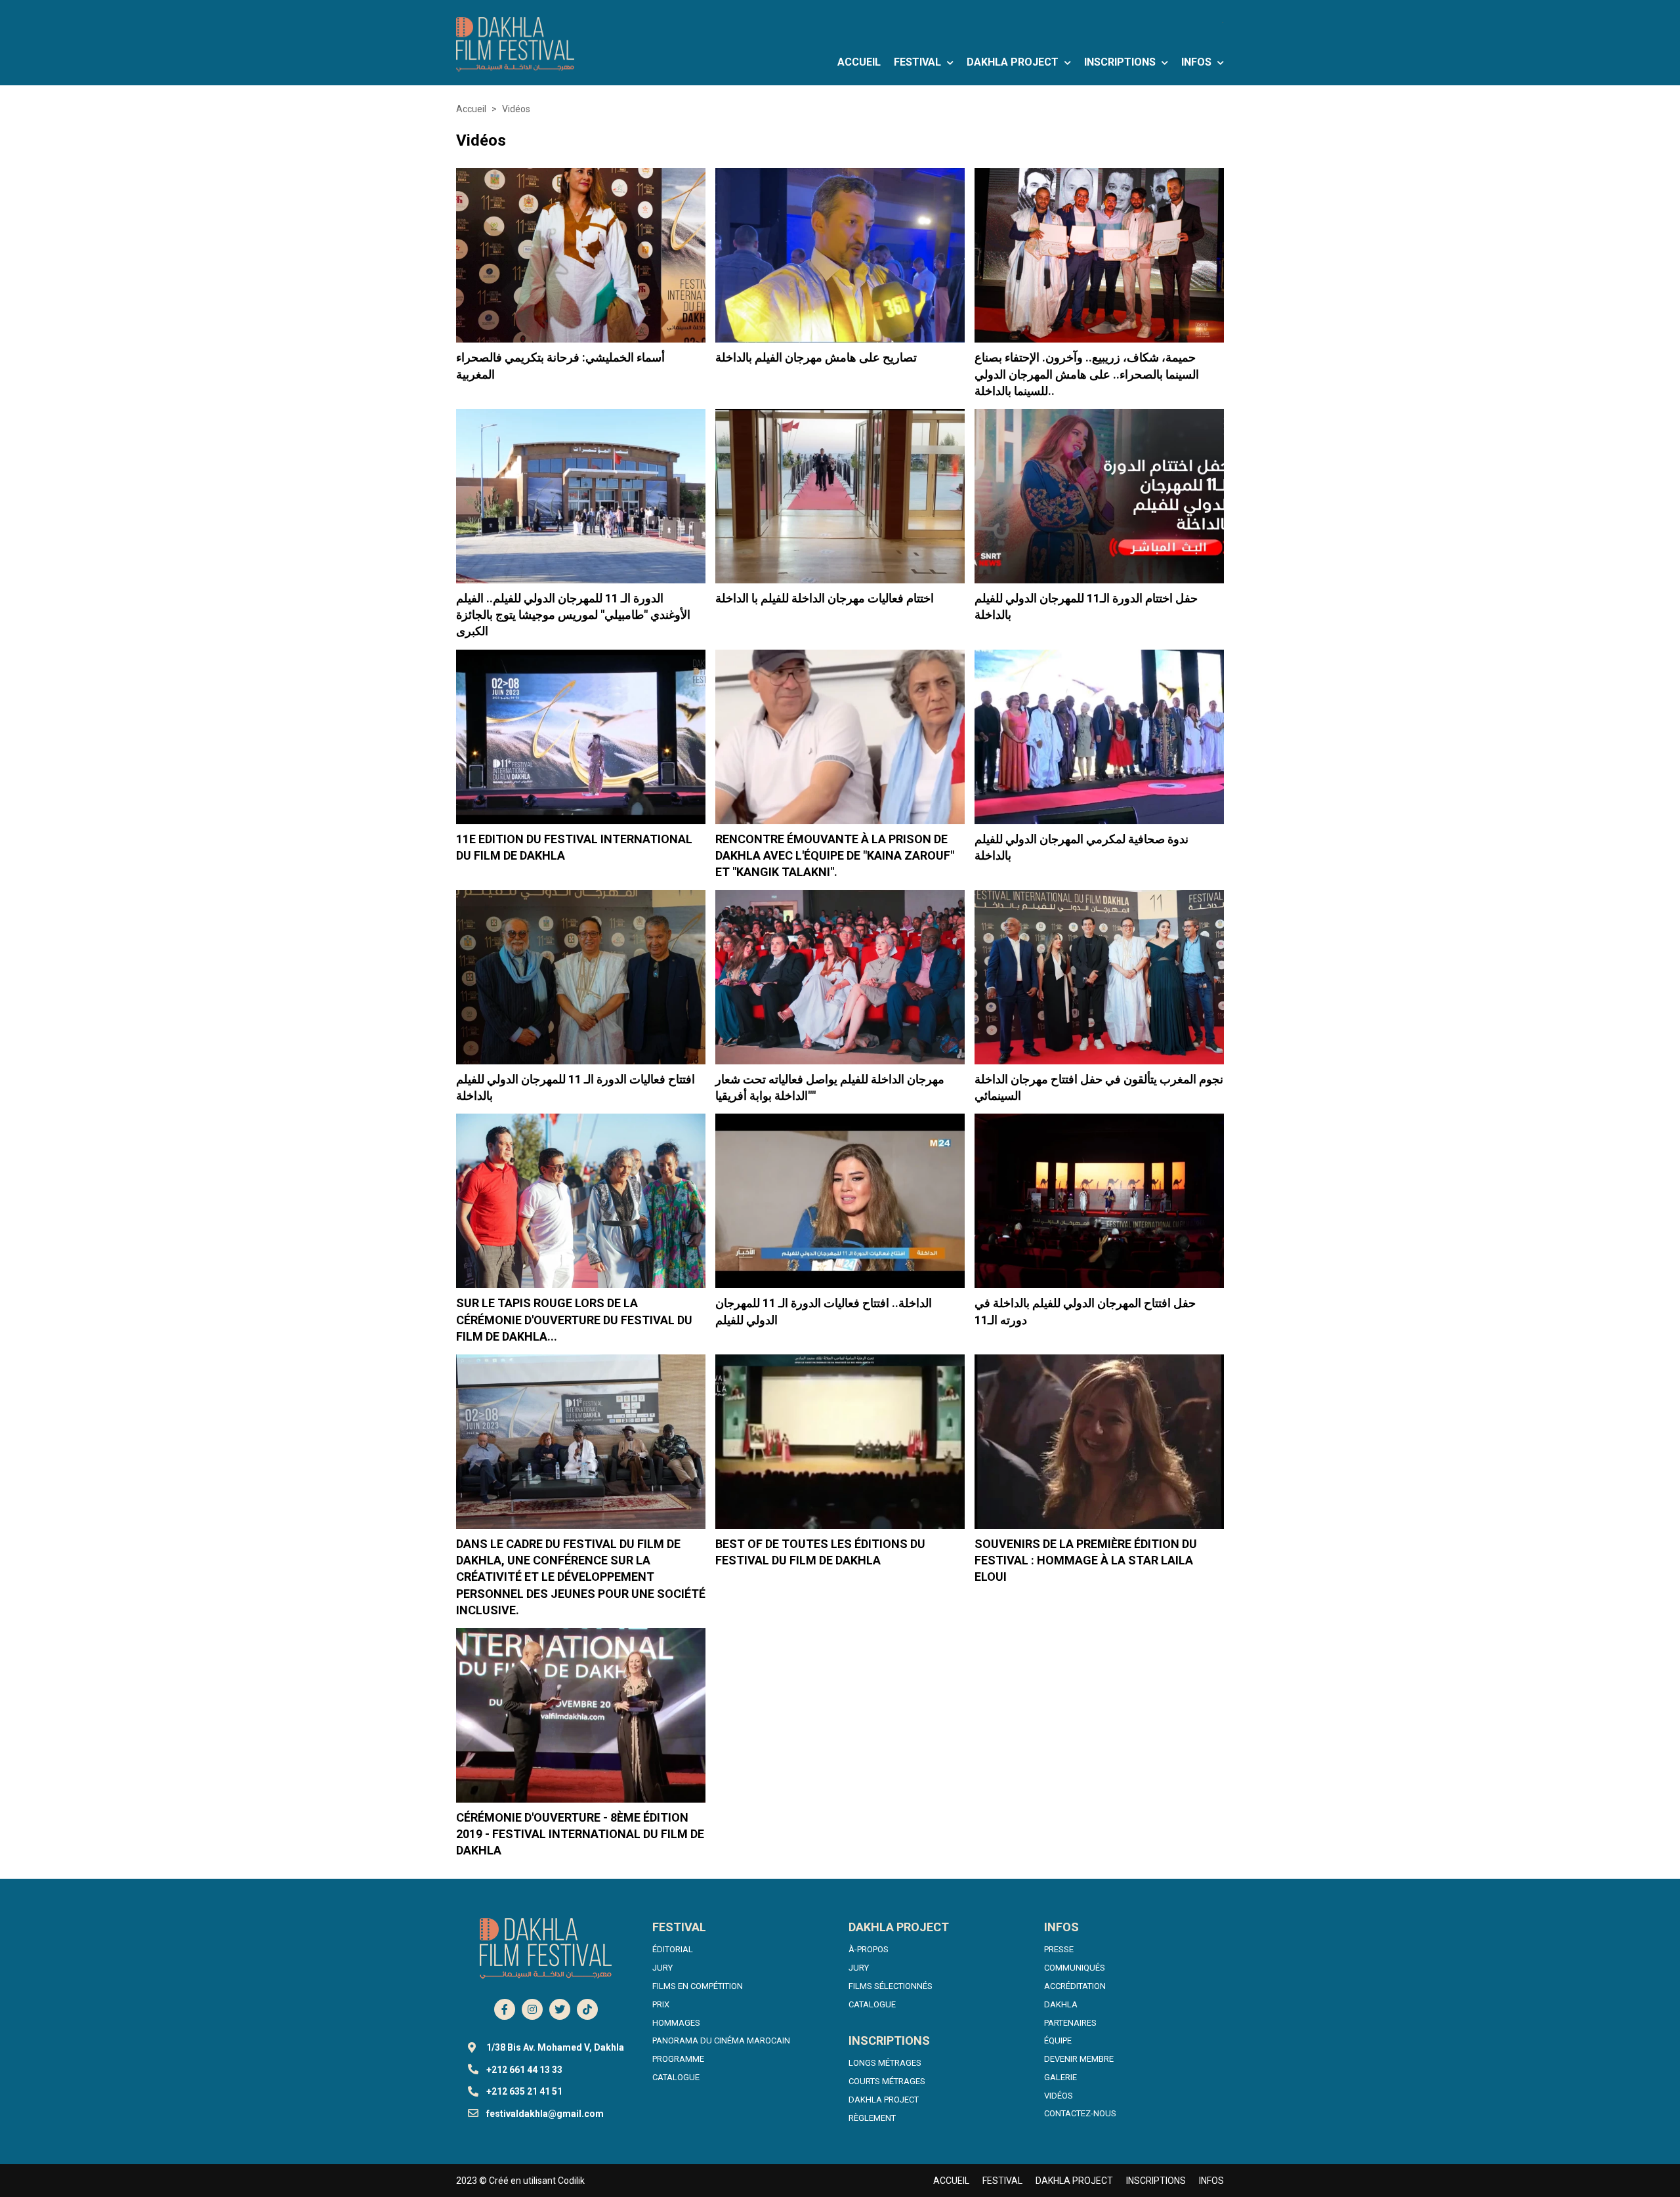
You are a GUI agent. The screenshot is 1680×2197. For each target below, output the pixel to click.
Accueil (471, 109)
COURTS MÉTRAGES (887, 2081)
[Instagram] (532, 2009)
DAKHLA (1061, 2004)
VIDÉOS (1059, 2096)
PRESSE (1059, 1949)
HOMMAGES (676, 2023)
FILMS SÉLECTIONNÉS (891, 1986)
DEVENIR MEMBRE (1079, 2059)
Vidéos (516, 109)
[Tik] (587, 2009)
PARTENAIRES (1070, 2023)
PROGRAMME (678, 2059)
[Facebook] (505, 2009)
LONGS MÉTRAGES (885, 2063)
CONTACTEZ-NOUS (1080, 2113)
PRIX (661, 2004)
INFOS (1198, 62)
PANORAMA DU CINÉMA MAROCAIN (721, 2040)
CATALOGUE (676, 2077)
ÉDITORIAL (673, 1949)
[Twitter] (560, 2009)
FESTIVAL (919, 62)
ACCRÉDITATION (1075, 1986)
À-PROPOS (869, 1949)
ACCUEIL (859, 62)
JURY (662, 1968)
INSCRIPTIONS (1121, 62)
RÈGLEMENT (872, 2118)
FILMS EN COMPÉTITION (698, 1986)
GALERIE (1060, 2077)
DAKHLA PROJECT (1014, 62)
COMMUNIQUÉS (1075, 1968)
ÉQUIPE (1058, 2040)
